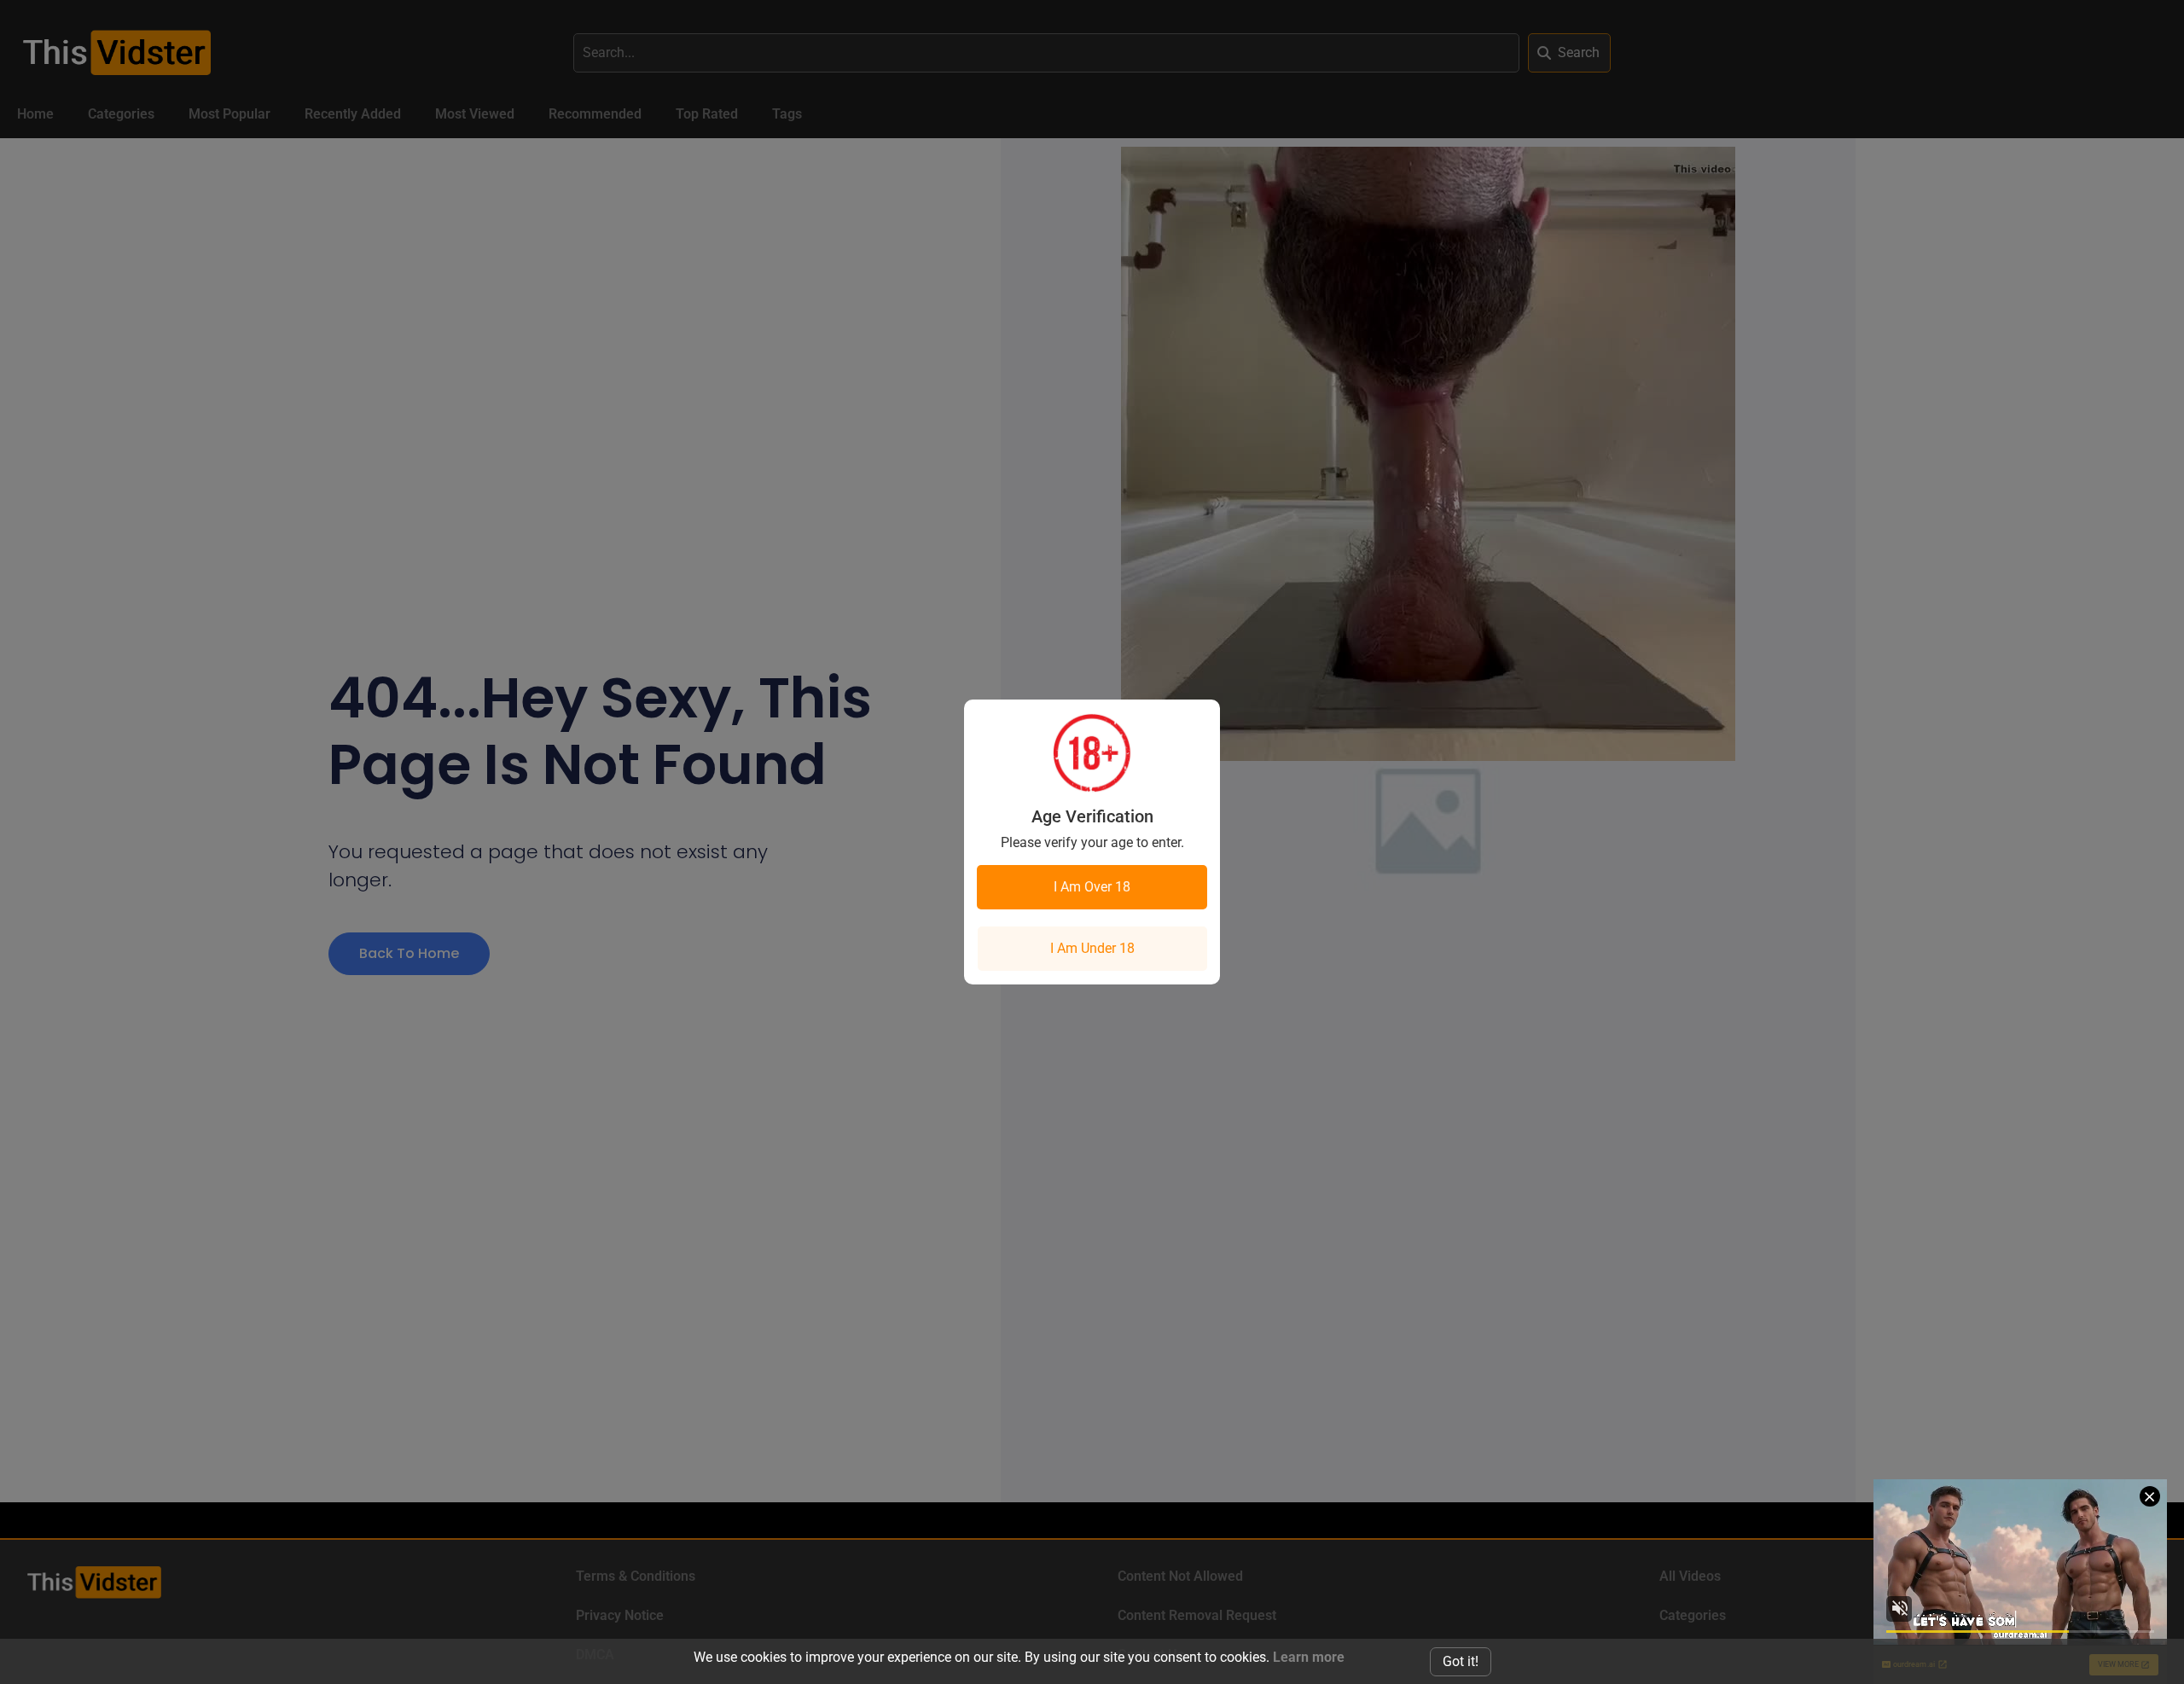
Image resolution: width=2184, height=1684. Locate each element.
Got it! (1461, 1661)
